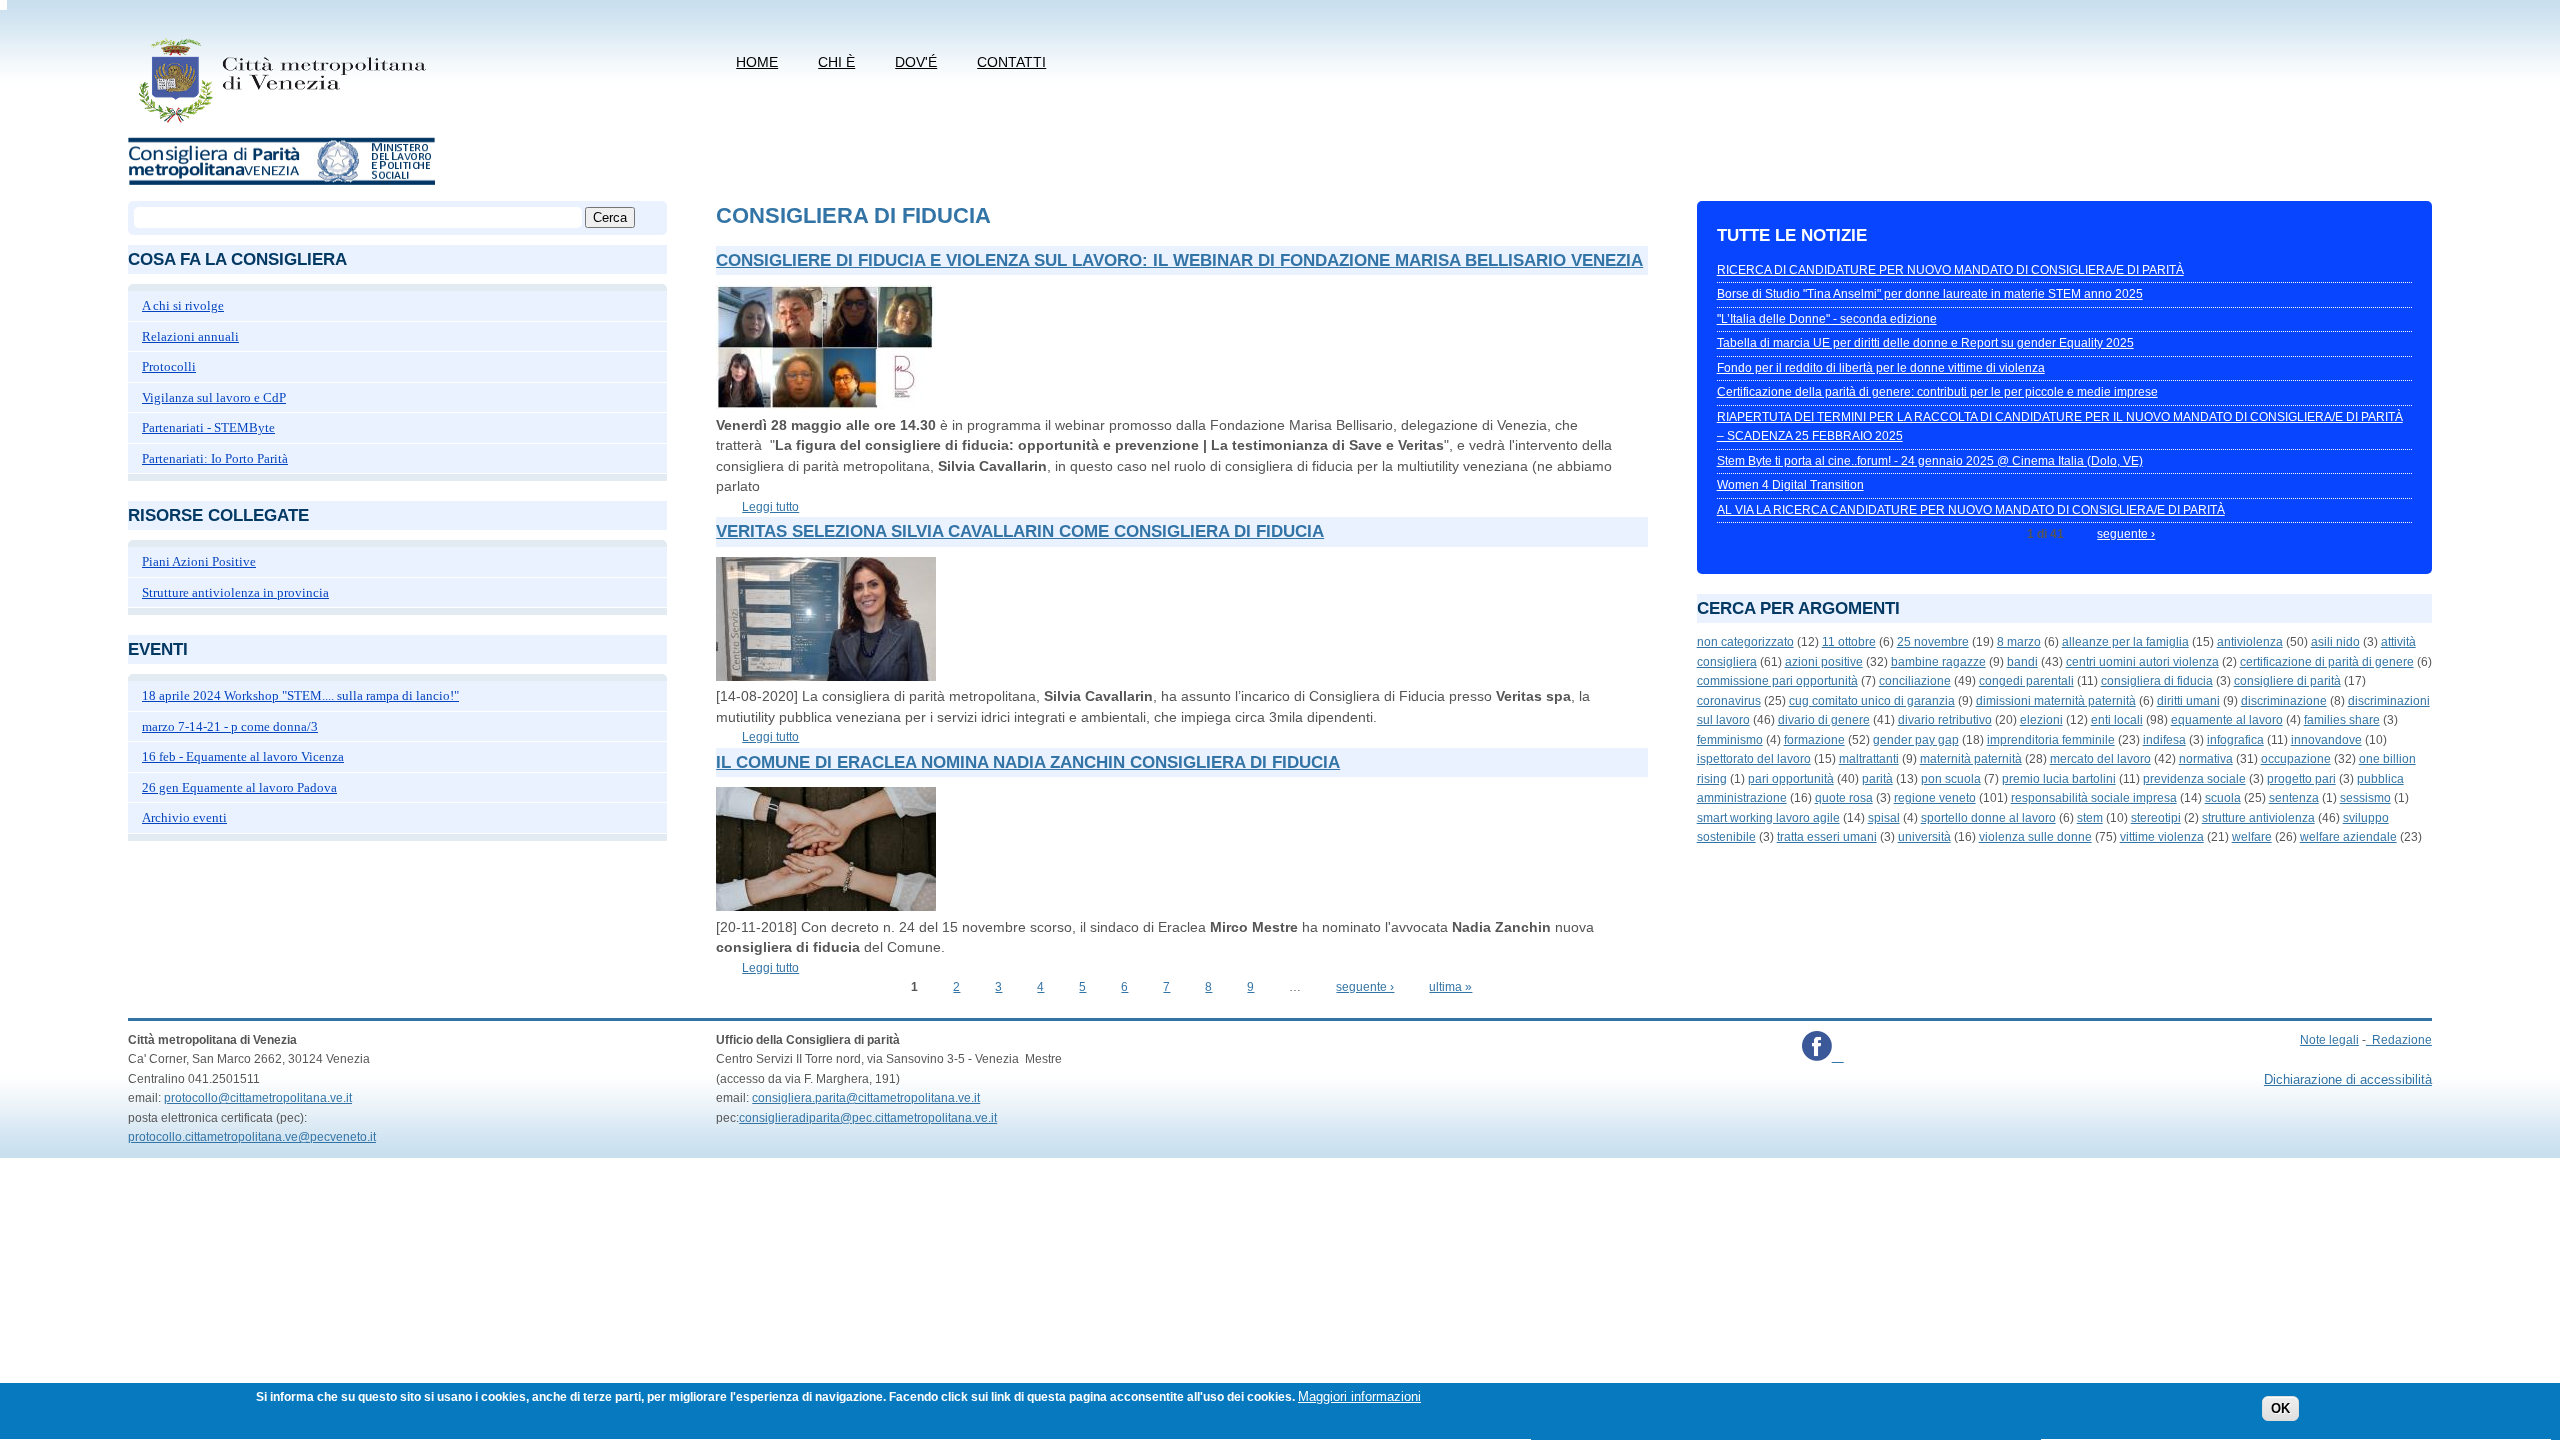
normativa (2206, 759)
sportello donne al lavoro (1988, 818)
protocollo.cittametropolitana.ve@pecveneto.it (252, 1137)
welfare (2252, 837)
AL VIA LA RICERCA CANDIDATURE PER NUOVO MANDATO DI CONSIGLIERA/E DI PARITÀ (1971, 510)
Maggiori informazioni (1359, 1396)
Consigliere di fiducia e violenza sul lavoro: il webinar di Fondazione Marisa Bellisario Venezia (1179, 260)
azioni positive (1824, 662)
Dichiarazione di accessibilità (2348, 1079)
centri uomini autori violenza (2142, 662)
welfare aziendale (2348, 837)
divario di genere (1824, 720)
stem (2090, 818)
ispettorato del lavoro (1754, 759)
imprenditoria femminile (2051, 740)
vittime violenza (2162, 837)
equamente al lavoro (2227, 720)
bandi (2022, 662)
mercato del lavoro (2100, 759)
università (1924, 837)
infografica (2235, 740)
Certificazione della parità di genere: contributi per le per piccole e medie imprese (1937, 392)
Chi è (836, 62)
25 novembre (1933, 642)
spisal (1884, 818)
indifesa (2164, 740)
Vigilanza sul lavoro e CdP (214, 397)
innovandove (2326, 740)
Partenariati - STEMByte (208, 427)
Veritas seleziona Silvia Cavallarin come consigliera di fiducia (1020, 531)
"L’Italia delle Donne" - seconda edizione (1827, 319)
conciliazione (1915, 681)
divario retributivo (1945, 720)
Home (757, 62)
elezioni (2041, 720)
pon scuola (1951, 779)
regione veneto (1935, 798)
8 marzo (2019, 642)
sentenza (2294, 798)
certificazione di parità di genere (2327, 662)
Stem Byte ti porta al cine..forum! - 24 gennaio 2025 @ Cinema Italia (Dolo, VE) (1930, 461)
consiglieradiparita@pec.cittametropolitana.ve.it (868, 1118)
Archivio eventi (184, 817)
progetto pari (2301, 779)
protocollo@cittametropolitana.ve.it (258, 1098)
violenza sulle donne (2035, 837)
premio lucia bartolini (2059, 779)
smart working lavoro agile (1768, 818)
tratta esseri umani (1827, 837)
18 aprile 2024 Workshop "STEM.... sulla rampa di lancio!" (300, 695)
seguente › (1365, 987)
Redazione (2402, 1040)
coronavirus (1729, 701)
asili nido (2335, 642)
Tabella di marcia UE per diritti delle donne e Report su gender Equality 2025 (1925, 343)
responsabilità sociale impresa (2094, 798)
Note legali (2329, 1040)
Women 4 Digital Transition (1790, 485)
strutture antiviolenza (2258, 818)
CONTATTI (1011, 62)
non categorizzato (1745, 642)
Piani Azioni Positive (199, 561)
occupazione (2296, 759)
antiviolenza (2250, 642)
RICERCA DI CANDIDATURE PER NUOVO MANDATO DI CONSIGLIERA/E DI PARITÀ (1950, 270)
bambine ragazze (1938, 662)
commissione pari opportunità (1777, 681)
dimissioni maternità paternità (2056, 701)
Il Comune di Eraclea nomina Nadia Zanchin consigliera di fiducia (1028, 762)
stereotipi (2156, 818)
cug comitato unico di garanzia (1872, 701)
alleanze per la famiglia (2125, 642)
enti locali (2117, 720)
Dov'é (916, 62)
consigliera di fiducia (2157, 681)
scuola (2223, 798)
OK (2280, 1409)
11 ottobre (1849, 642)
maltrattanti (1869, 759)
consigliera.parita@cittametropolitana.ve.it (866, 1098)
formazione (1814, 740)
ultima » (1450, 987)
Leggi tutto (770, 507)
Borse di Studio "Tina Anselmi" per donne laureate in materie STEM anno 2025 (1930, 294)
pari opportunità (1791, 779)
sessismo (2365, 798)
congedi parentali (2026, 681)
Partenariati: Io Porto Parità (215, 458)
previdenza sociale (2194, 779)
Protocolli (169, 366)
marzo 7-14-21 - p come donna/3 (230, 726)
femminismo (1730, 740)
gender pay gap (1916, 740)
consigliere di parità (2287, 681)
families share (2342, 720)
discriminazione (2284, 701)
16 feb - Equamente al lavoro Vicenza (243, 756)
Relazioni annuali (190, 336)
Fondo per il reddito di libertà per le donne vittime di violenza (1881, 368)
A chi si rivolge (183, 305)
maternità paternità (1971, 759)
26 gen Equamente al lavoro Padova (239, 787)
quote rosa (1844, 798)
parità (1877, 779)
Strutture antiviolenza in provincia (235, 592)
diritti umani (2188, 701)
